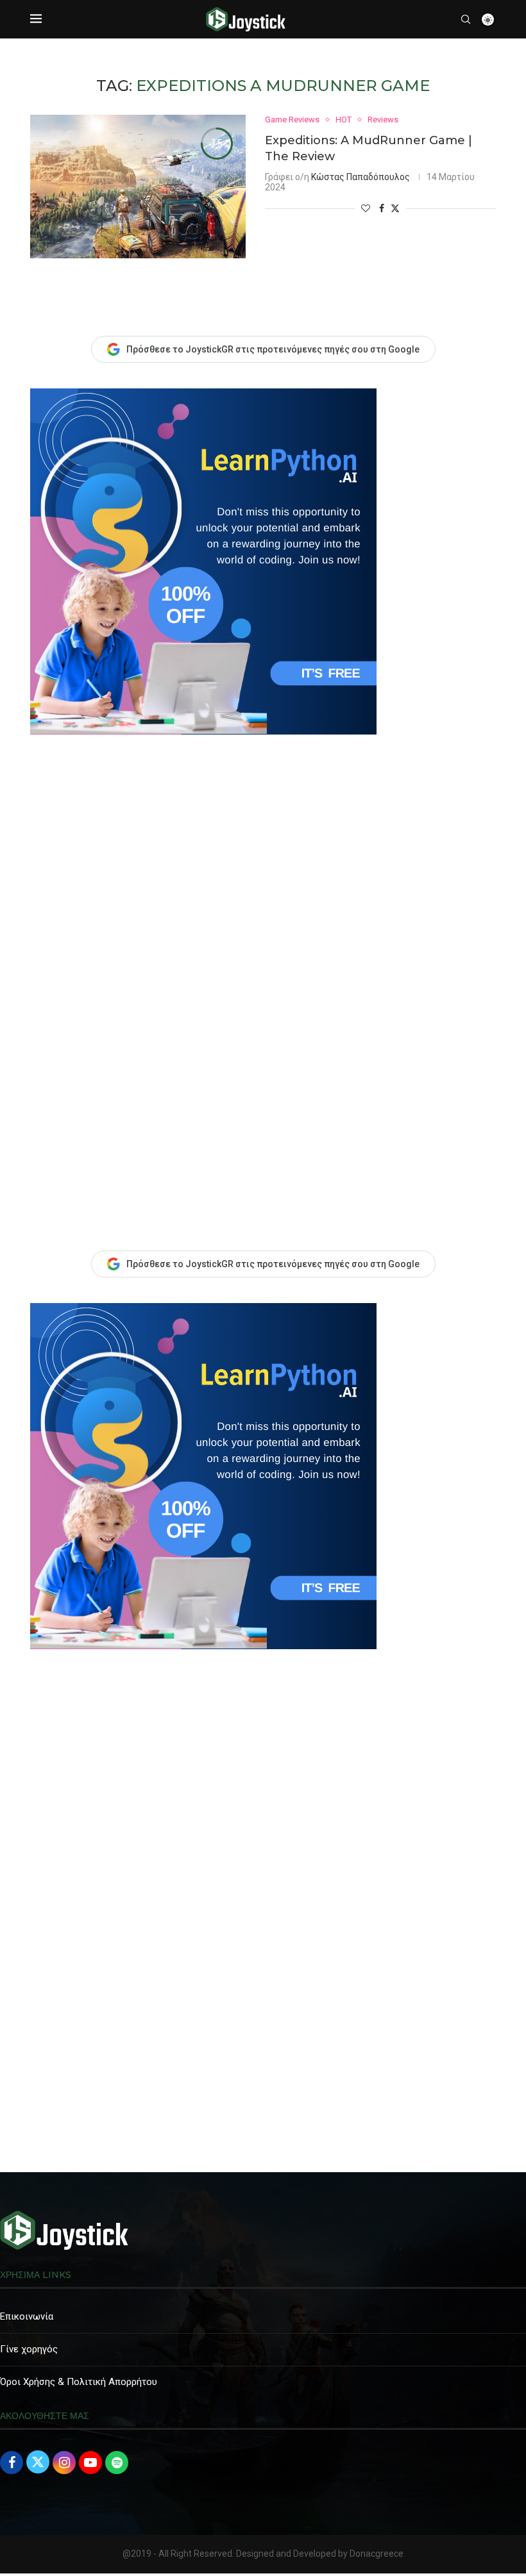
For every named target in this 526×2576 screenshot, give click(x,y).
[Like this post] (366, 208)
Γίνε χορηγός (29, 2349)
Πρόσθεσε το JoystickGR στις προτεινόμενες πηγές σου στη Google (273, 1264)
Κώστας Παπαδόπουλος (361, 177)
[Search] (466, 19)
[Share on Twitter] (395, 208)
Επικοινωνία (27, 2316)
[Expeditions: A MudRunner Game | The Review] (138, 187)
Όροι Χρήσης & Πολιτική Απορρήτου (79, 2382)
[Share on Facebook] (382, 208)
